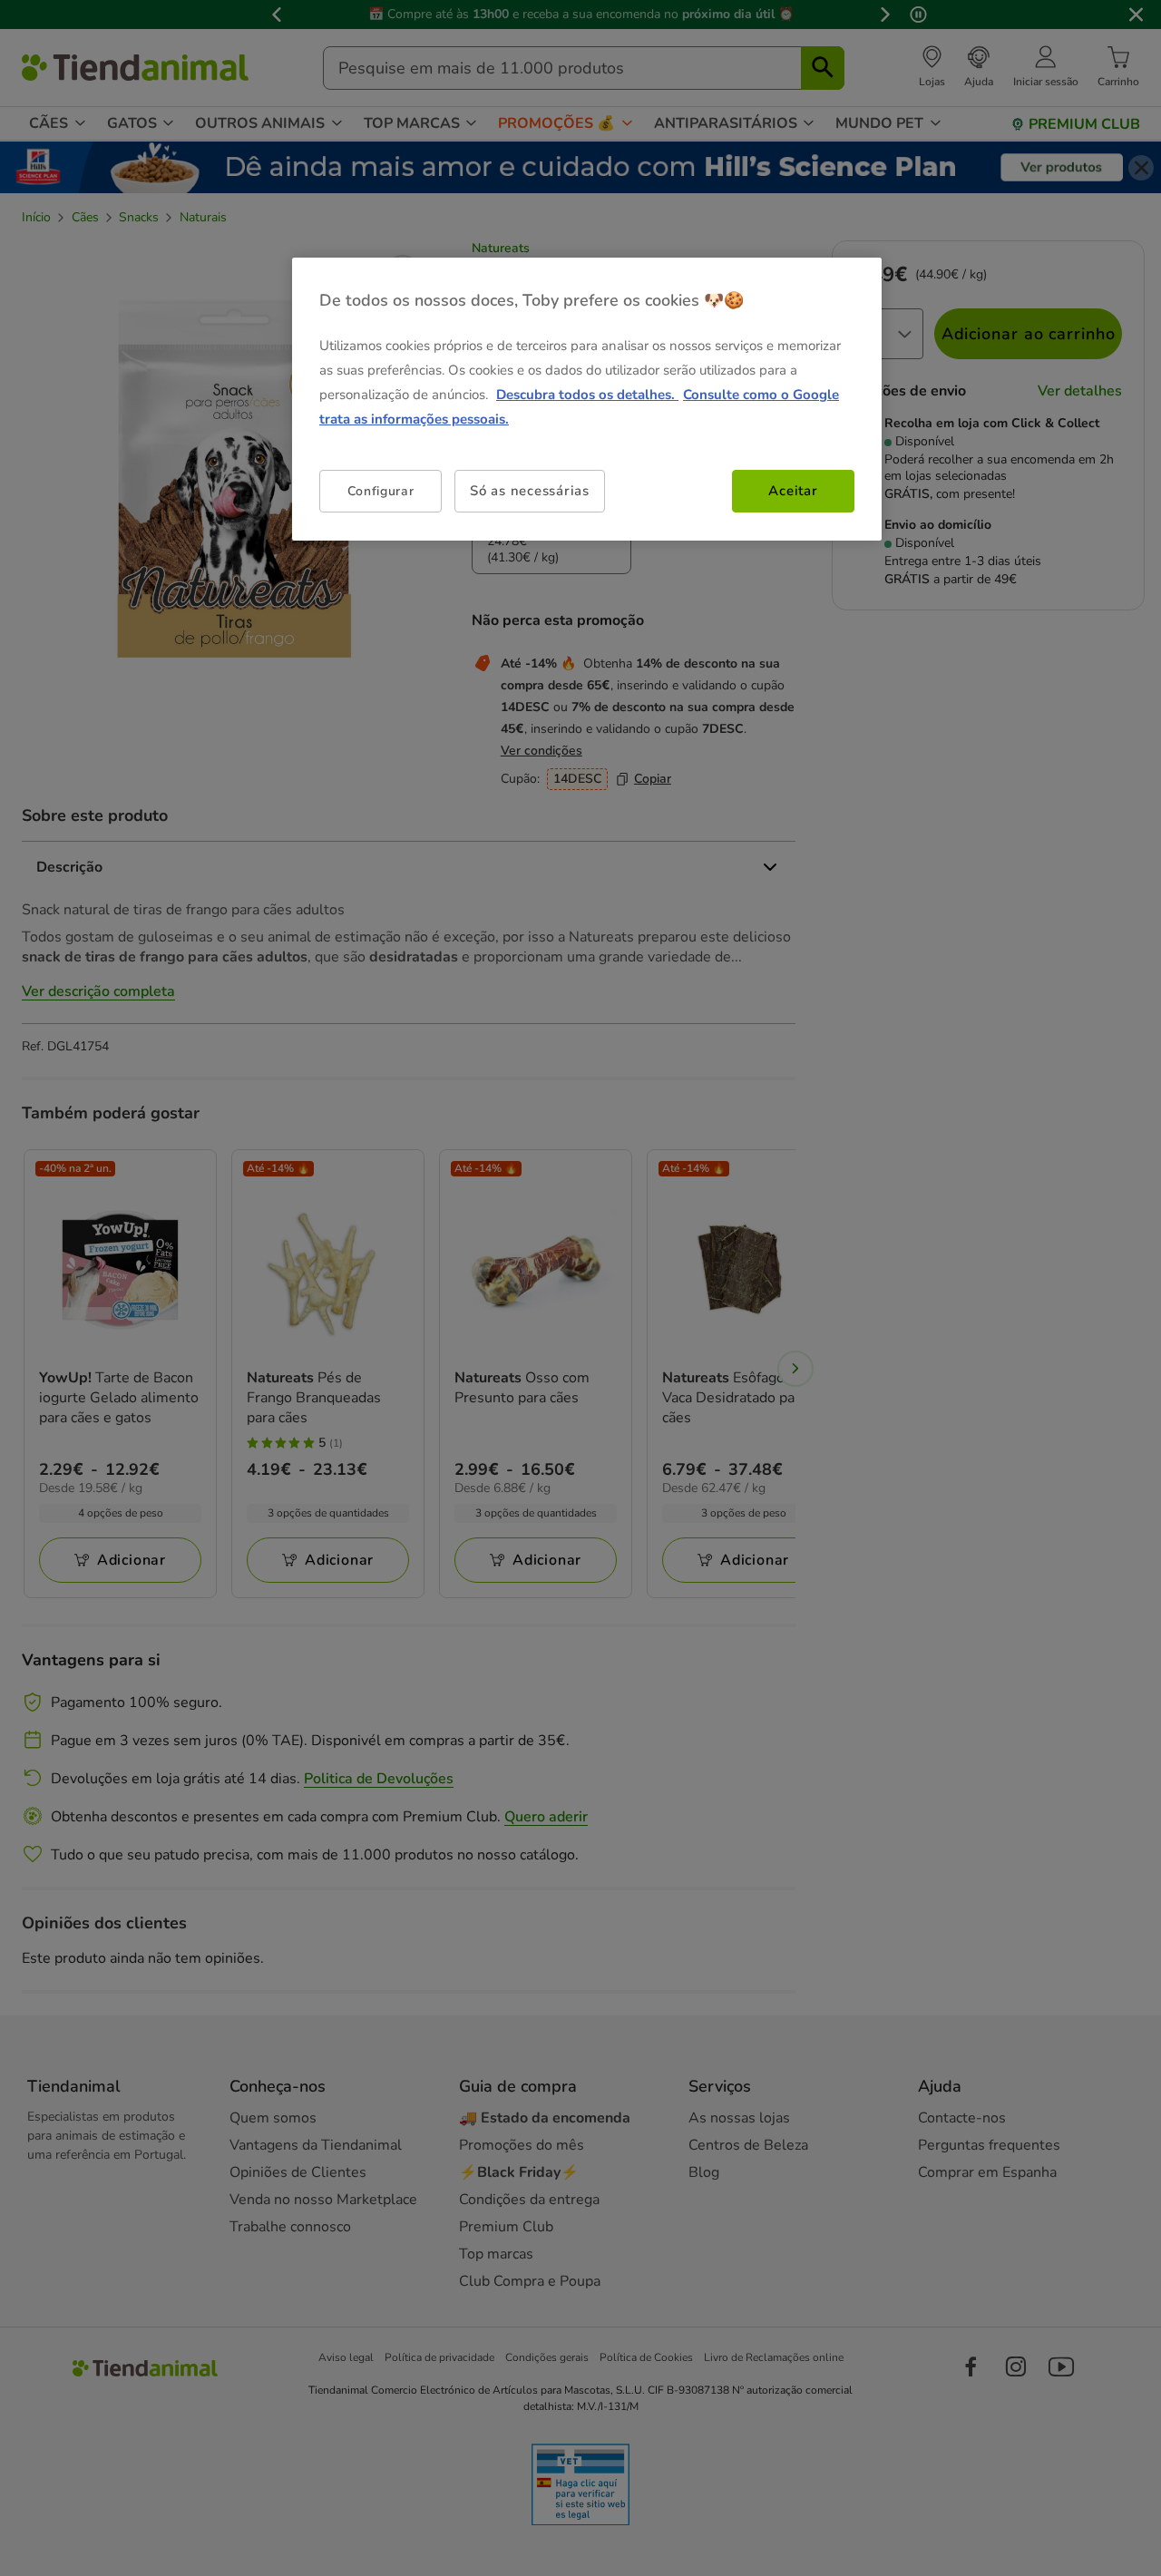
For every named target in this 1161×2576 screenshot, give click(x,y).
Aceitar (793, 491)
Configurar (381, 491)
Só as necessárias (530, 491)
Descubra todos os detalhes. (587, 395)
